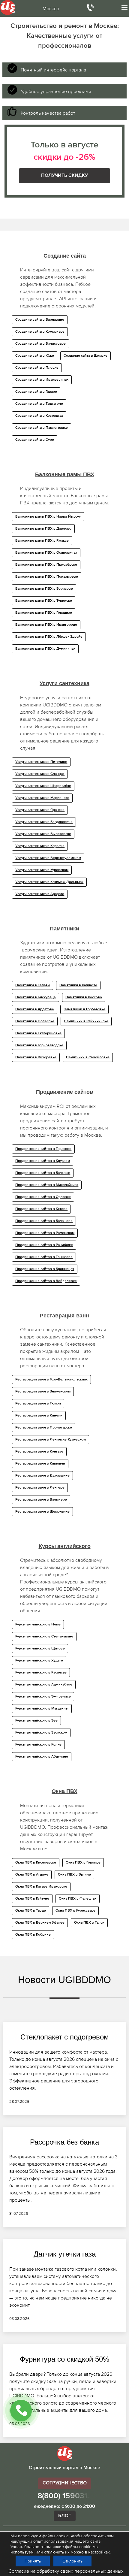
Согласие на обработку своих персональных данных (66, 2571)
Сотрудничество (65, 2483)
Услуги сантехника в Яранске (40, 810)
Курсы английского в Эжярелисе (43, 1697)
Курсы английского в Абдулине (42, 1757)
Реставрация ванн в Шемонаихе (42, 1512)
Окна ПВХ (64, 1791)
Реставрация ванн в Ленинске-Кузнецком (51, 1440)
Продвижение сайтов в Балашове (44, 1221)
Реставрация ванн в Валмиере (41, 1500)
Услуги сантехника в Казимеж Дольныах (49, 882)
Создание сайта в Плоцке (37, 368)
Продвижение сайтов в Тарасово (43, 1149)
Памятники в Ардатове (35, 1009)
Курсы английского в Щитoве (40, 1649)
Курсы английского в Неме (38, 1625)
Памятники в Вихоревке (36, 1057)
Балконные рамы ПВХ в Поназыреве (47, 577)
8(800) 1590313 (65, 2496)
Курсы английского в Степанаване (44, 1637)
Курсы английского (65, 1546)
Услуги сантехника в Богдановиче (44, 822)
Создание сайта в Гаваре (36, 392)
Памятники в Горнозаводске (39, 1045)
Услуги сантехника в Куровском (42, 870)
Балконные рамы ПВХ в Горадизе (44, 613)
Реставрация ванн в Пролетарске (44, 1428)
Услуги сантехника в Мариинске (42, 798)
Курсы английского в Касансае (41, 1673)
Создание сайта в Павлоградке (42, 428)
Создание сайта (65, 256)
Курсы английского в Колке (38, 1745)
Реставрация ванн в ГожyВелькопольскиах (51, 1380)
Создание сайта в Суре (35, 440)
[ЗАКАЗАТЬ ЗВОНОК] (21, 2411)
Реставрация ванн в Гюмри (38, 1404)
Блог (65, 2516)
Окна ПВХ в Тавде (31, 1911)
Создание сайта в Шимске (85, 356)
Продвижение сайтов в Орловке (43, 1197)
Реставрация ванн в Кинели (39, 1416)
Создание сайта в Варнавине (40, 320)
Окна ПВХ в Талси (89, 1923)
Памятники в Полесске (35, 1021)
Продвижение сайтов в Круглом (43, 1161)
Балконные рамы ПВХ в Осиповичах (46, 553)
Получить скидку (64, 176)
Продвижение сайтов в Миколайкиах (47, 1185)
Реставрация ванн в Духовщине (42, 1476)
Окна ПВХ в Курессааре (75, 1911)
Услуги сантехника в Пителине (41, 762)
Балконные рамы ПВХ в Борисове (44, 589)
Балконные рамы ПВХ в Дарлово (43, 529)
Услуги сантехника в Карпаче (40, 846)
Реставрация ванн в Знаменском (43, 1392)
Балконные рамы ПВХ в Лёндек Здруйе (49, 637)
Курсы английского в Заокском (41, 1733)
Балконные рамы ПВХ (65, 474)
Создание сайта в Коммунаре (40, 332)
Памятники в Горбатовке (84, 1009)
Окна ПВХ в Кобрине (33, 1935)
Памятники (64, 929)
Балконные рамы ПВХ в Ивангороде (46, 625)
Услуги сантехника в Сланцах (40, 774)
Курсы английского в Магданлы (42, 1709)
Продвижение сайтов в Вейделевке (46, 1281)
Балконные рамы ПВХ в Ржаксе (42, 541)
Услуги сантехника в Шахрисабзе (43, 786)
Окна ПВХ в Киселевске (36, 1863)
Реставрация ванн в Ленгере (40, 1488)
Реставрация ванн (64, 1316)
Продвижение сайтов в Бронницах (45, 1269)
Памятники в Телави (33, 985)
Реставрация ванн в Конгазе (39, 1452)
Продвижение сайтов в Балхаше (43, 1173)
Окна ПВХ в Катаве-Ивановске (41, 1887)
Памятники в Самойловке (88, 1057)
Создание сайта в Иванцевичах (42, 380)
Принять (33, 2561)
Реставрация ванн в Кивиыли (40, 1464)
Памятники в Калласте (78, 985)
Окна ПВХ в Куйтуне (32, 1899)
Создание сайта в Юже (35, 356)
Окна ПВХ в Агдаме (32, 1875)
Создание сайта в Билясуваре (40, 344)
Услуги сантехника (64, 683)
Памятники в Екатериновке (38, 1033)
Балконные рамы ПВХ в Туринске (44, 601)
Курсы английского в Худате (39, 1661)
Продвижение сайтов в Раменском (45, 1233)
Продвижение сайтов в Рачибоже (44, 1245)
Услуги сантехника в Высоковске (43, 834)
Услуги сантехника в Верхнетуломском (48, 858)
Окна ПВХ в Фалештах (78, 1899)
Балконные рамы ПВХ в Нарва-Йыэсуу (48, 517)
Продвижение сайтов (64, 1092)
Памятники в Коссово (84, 997)
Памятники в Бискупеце (36, 997)
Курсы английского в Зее (36, 1721)
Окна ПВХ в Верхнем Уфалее (40, 1923)
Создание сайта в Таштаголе (39, 404)
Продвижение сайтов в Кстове (41, 1209)
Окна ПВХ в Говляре (83, 1863)
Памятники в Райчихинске (86, 1021)
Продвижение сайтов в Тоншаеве (44, 1257)
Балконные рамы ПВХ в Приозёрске (46, 565)
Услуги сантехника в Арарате (40, 894)
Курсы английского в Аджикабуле (44, 1685)
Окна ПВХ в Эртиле (74, 1875)
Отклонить (72, 2561)
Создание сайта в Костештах (39, 416)
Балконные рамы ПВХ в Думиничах (45, 649)
